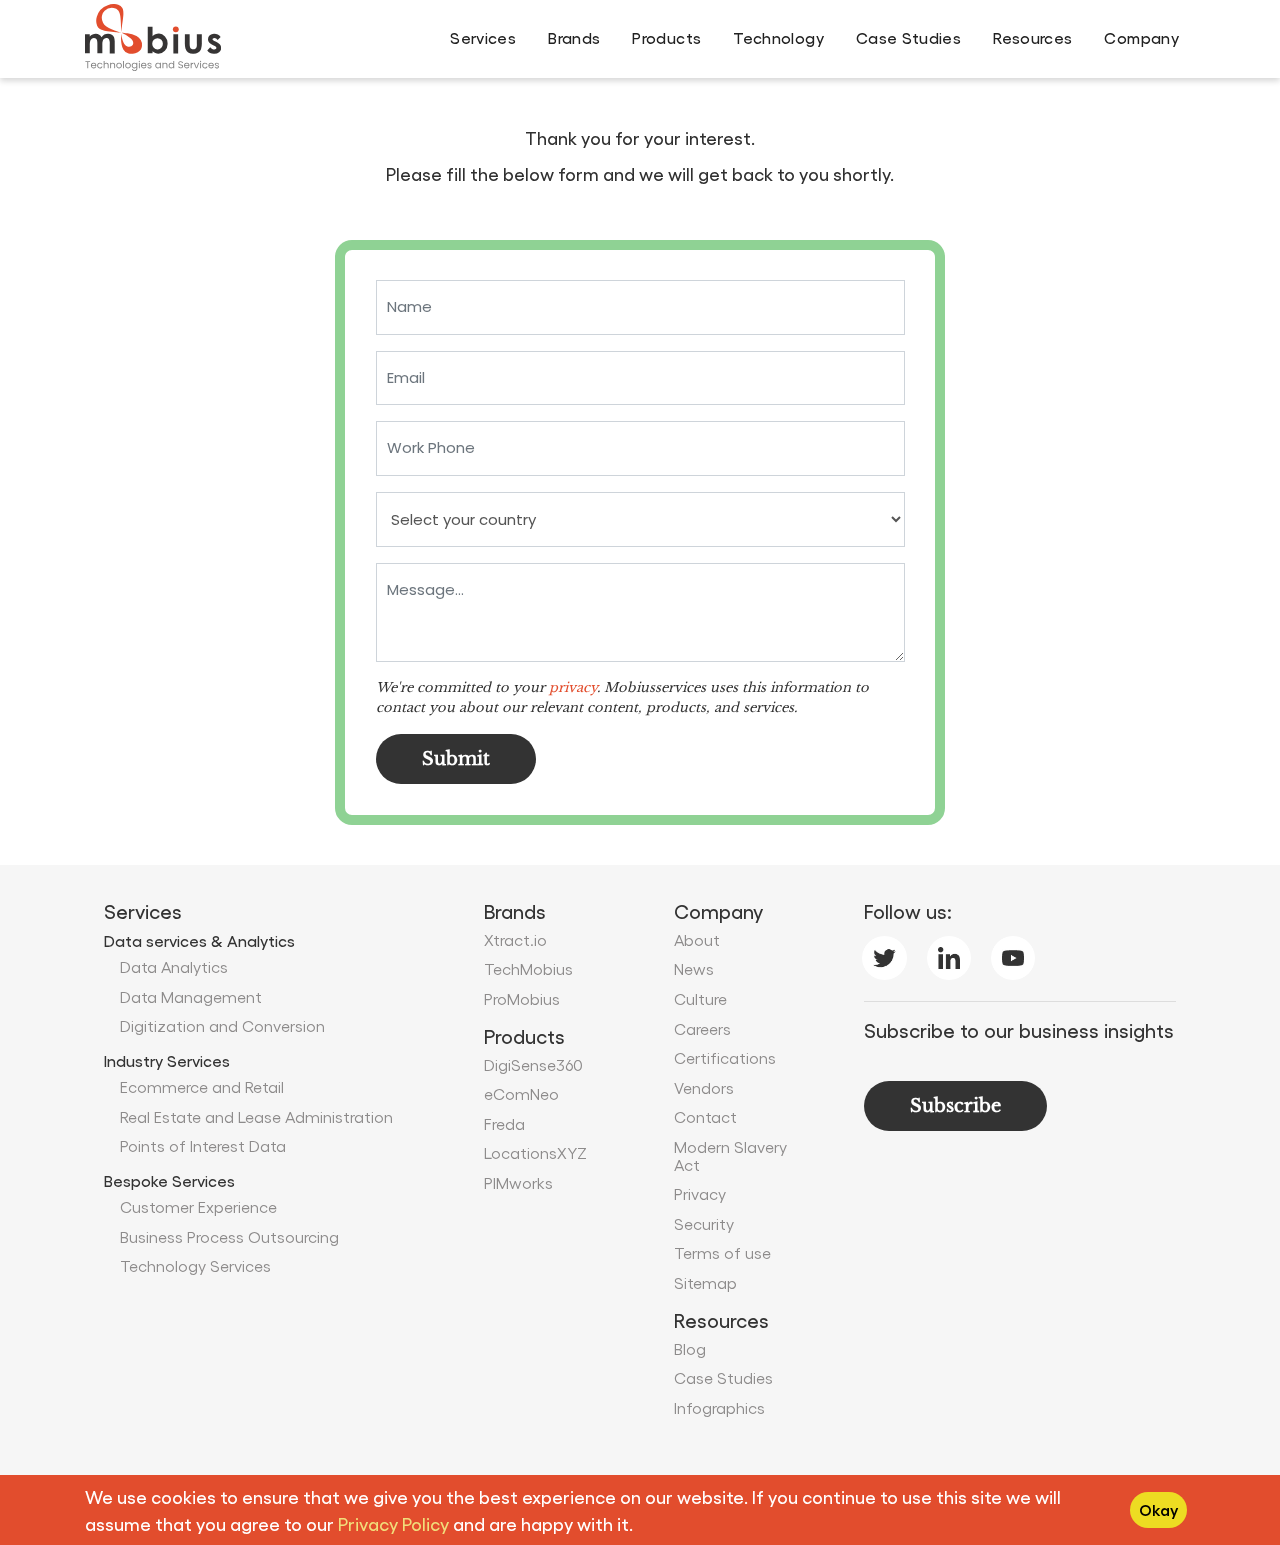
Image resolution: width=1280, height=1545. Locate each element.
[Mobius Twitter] (884, 953)
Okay (1158, 1509)
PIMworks (518, 1182)
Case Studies (908, 37)
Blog (690, 1348)
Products (666, 37)
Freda (504, 1123)
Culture (700, 998)
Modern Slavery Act (730, 1155)
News (694, 968)
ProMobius (522, 998)
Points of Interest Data (203, 1145)
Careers (702, 1028)
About (697, 939)
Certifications (725, 1057)
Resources (1032, 37)
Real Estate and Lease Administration (256, 1116)
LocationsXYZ (535, 1152)
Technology (778, 37)
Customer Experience (198, 1206)
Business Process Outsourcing (229, 1236)
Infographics (719, 1407)
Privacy (700, 1193)
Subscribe (955, 1106)
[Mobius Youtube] (1013, 953)
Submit (456, 759)
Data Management (191, 996)
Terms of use (722, 1252)
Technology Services (195, 1265)
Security (704, 1223)
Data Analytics (174, 966)
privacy (573, 687)
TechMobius (528, 968)
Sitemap (705, 1282)
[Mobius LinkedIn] (949, 953)
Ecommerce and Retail (202, 1086)
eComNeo (521, 1093)
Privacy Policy (393, 1523)
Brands (574, 37)
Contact (705, 1116)
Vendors (704, 1087)
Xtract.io (515, 939)
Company (1141, 37)
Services (483, 37)
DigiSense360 (533, 1064)
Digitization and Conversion (222, 1025)
